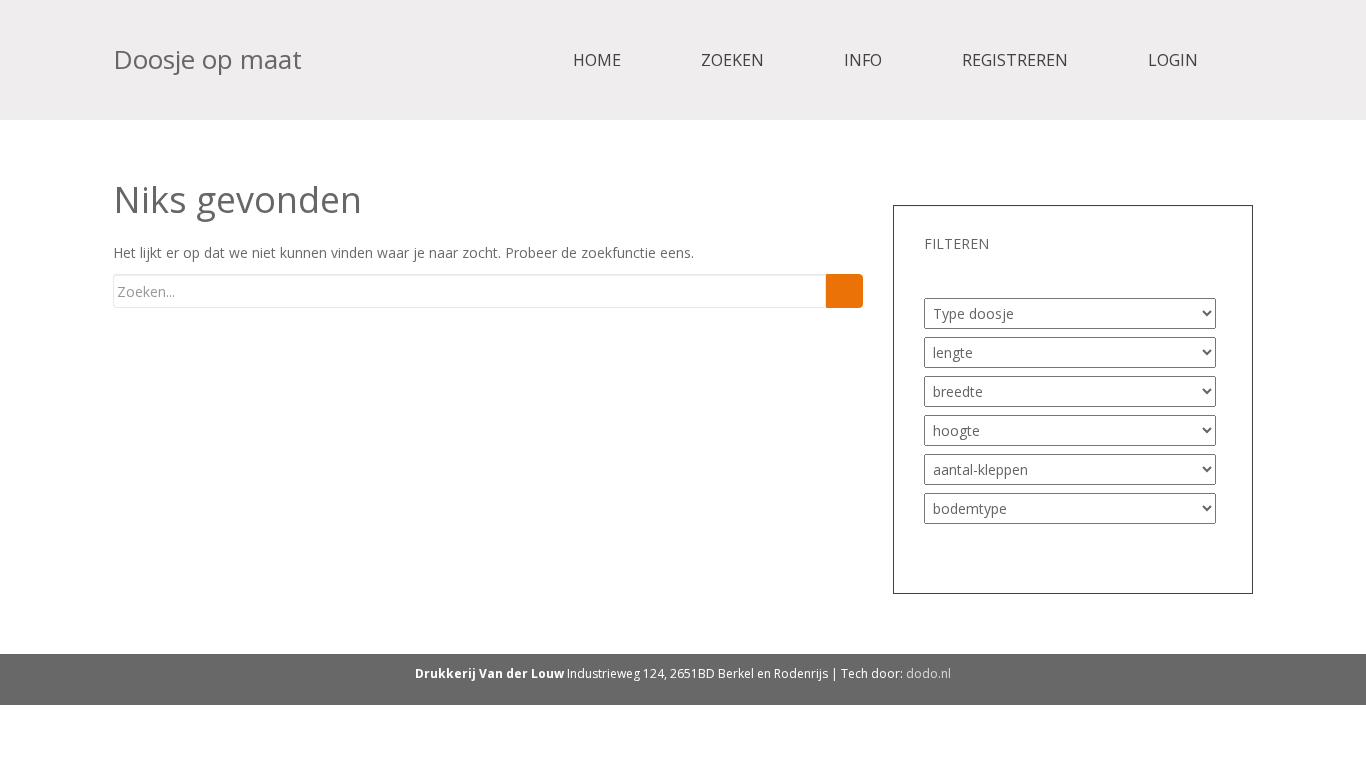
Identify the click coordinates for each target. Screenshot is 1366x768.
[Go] (844, 291)
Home (597, 60)
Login (1173, 60)
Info (863, 60)
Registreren (1015, 60)
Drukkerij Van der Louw (489, 673)
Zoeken (732, 60)
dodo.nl (928, 673)
